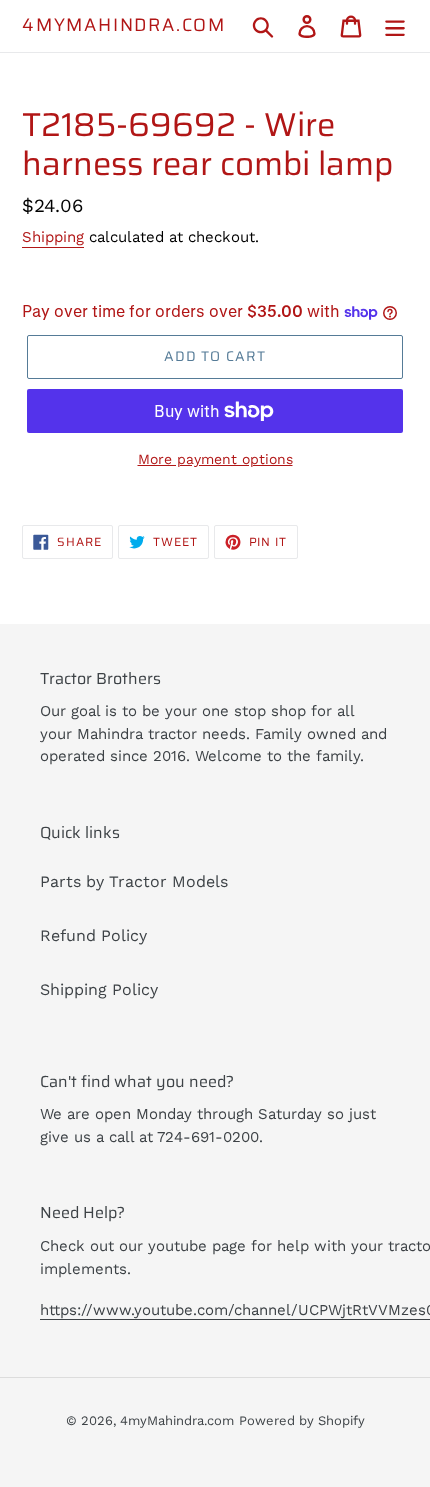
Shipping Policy (99, 989)
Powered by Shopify (302, 1420)
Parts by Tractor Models (134, 881)
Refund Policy (93, 935)
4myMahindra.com (124, 26)
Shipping (53, 237)
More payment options (215, 459)
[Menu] (395, 26)
